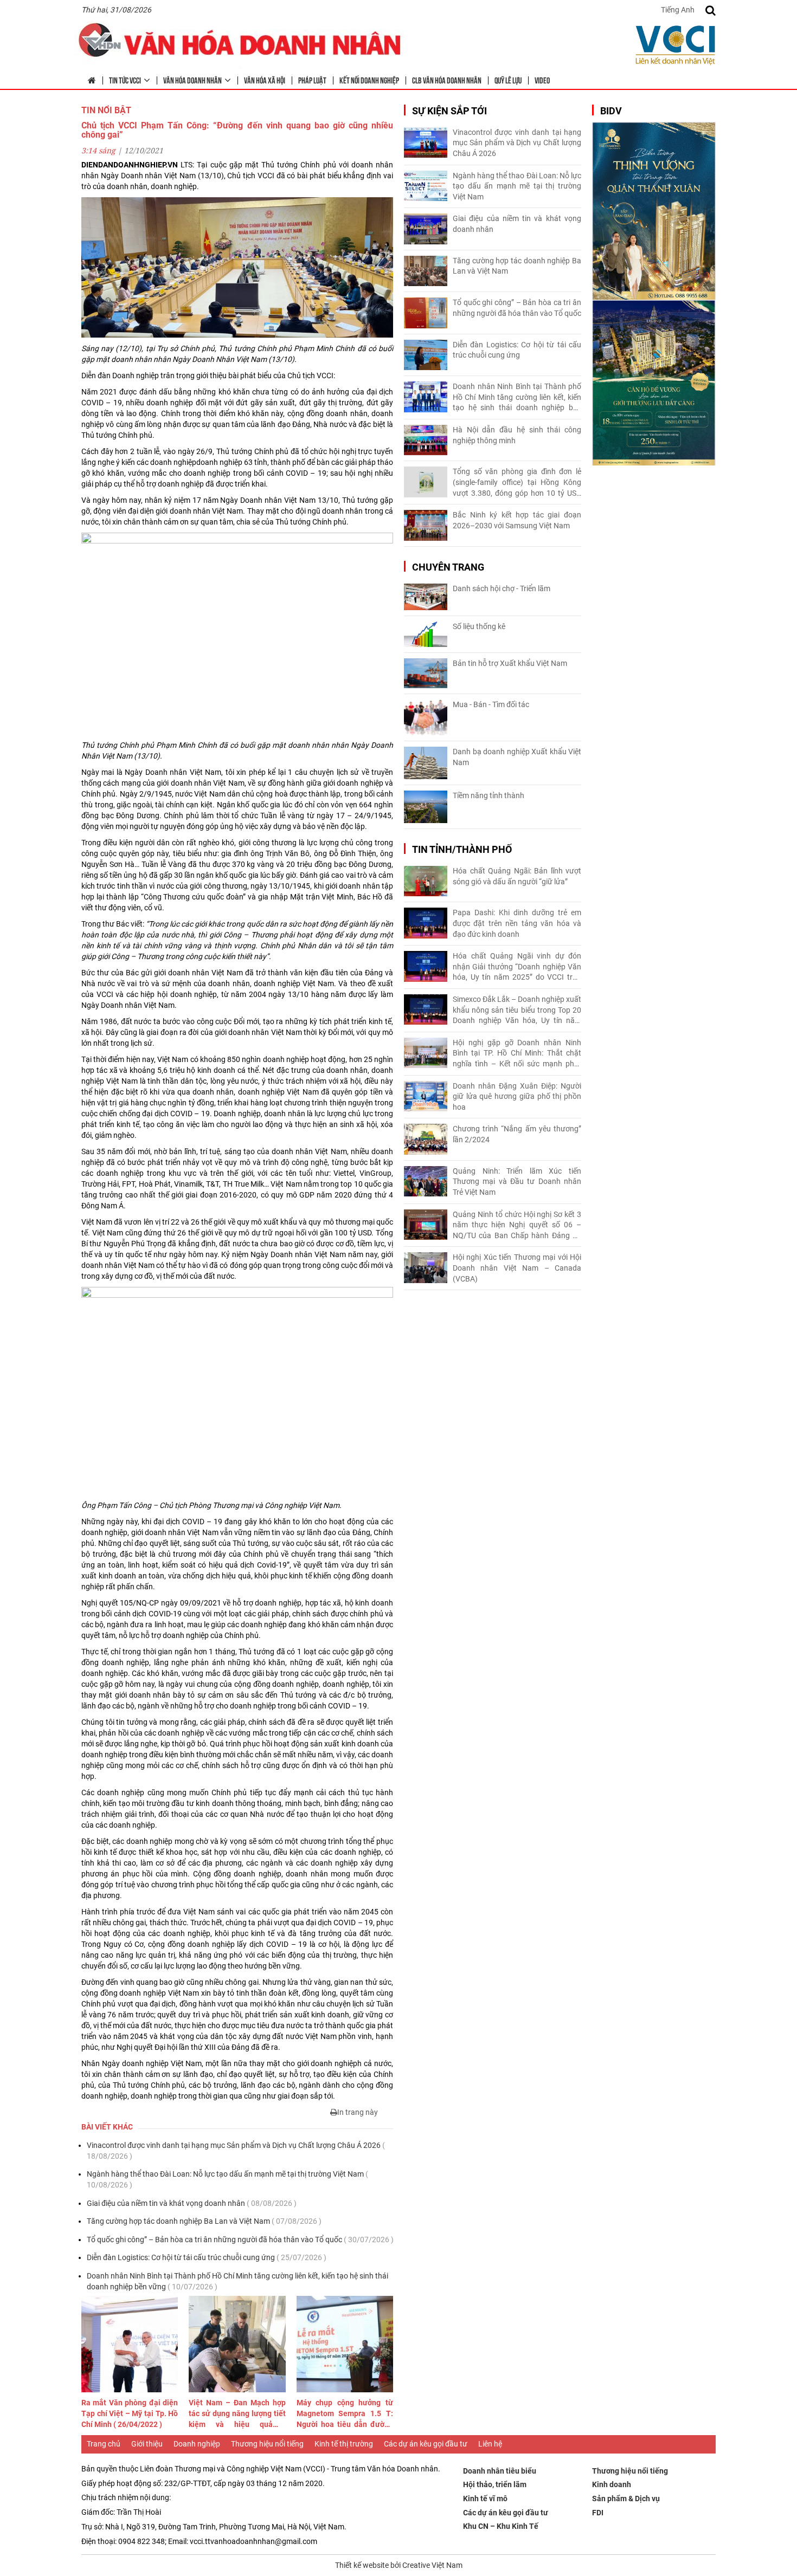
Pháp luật (312, 80)
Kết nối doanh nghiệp (369, 80)
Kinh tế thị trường (344, 2444)
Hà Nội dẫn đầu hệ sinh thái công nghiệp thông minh (517, 435)
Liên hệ (490, 2444)
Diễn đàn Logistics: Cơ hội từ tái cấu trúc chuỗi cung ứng (207, 2257)
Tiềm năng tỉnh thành (489, 795)
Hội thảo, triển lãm (495, 2484)
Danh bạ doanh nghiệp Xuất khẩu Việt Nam (517, 757)
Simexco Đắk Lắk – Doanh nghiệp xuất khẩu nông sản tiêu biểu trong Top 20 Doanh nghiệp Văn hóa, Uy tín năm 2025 (517, 1011)
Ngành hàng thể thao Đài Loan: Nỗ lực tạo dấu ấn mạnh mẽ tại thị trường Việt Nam (227, 2179)
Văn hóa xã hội (265, 80)
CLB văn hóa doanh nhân (447, 80)
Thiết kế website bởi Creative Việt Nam (399, 2565)
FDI (598, 2513)
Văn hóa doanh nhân (192, 80)
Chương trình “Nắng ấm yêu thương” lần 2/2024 (517, 1134)
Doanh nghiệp (197, 2444)
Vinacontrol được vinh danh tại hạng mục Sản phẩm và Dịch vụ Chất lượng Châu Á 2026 (236, 2151)
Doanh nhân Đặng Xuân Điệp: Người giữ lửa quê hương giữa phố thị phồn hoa (517, 1096)
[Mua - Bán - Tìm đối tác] (426, 718)
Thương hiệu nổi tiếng (267, 2444)
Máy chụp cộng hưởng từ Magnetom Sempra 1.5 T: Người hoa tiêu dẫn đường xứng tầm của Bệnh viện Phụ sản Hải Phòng (345, 2414)
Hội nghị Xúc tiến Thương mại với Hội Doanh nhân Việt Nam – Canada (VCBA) (517, 1268)
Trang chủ (104, 2444)
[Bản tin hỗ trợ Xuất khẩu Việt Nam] (426, 673)
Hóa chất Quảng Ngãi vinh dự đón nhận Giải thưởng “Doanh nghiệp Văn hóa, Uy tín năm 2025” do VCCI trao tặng (517, 967)
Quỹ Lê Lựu (508, 80)
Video (542, 80)
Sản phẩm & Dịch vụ (626, 2499)
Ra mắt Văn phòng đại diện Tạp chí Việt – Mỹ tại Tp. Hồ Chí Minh (130, 2413)
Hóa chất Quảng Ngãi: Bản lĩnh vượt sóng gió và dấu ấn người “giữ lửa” (517, 876)
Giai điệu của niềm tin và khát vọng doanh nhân (192, 2203)
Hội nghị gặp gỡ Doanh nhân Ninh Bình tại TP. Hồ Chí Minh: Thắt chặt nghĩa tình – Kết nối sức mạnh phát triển (517, 1054)
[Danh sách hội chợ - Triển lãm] (426, 597)
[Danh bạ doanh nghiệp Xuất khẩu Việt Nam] (426, 763)
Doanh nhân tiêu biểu (500, 2471)
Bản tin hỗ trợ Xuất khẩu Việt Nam (510, 663)
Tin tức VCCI (125, 80)
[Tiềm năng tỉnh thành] (426, 807)
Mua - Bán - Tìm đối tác (491, 704)
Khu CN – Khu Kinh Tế (501, 2526)
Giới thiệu (147, 2444)
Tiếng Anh (678, 10)
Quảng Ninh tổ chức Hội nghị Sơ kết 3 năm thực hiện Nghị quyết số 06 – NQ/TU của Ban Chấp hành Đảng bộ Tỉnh (517, 1226)
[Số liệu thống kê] (426, 634)
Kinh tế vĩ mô (485, 2499)
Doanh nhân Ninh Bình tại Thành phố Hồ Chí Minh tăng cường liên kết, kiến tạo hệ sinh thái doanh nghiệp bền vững (237, 2281)
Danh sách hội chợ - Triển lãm (502, 588)
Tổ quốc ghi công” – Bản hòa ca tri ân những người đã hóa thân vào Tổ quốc (240, 2240)
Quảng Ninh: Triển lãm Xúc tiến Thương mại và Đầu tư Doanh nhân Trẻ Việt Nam (517, 1182)
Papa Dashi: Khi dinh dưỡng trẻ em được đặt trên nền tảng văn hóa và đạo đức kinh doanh (517, 923)
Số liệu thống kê (479, 626)
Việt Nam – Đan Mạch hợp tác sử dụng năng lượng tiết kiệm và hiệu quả (237, 2414)
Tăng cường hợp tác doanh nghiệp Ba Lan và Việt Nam (204, 2221)
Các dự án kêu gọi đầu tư (426, 2444)
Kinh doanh (612, 2484)
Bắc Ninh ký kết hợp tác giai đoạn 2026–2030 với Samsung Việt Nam (517, 520)
